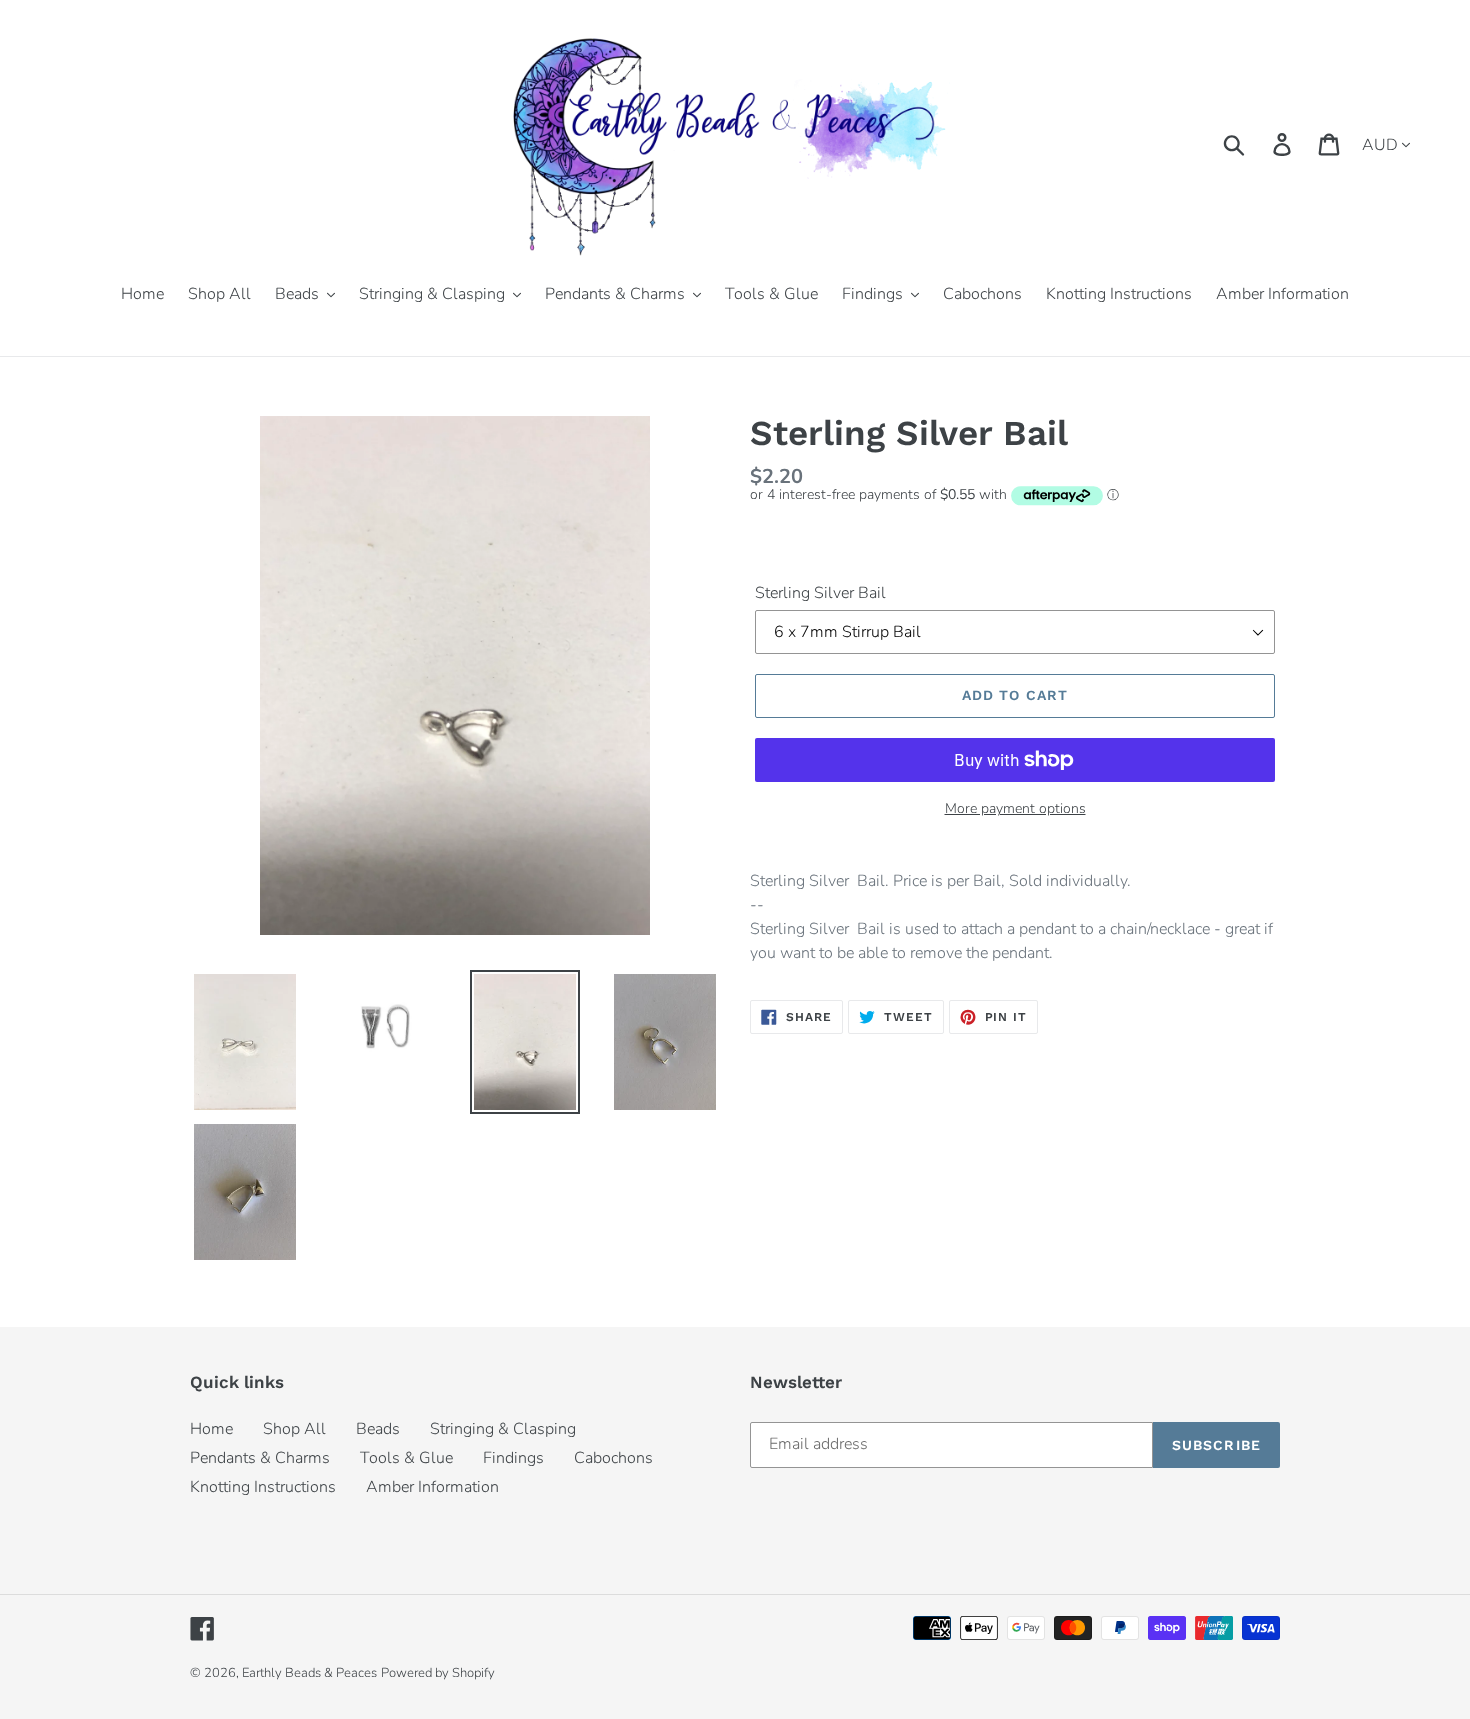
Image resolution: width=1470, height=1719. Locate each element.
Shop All (294, 1429)
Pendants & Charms (260, 1458)
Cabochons (613, 1458)
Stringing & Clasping (503, 1429)
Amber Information (432, 1487)
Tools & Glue (406, 1458)
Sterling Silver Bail (820, 593)
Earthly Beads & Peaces (309, 1673)
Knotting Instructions (263, 1487)
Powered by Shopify (438, 1673)
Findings (513, 1458)
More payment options (1015, 808)
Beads (378, 1429)
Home (211, 1429)
